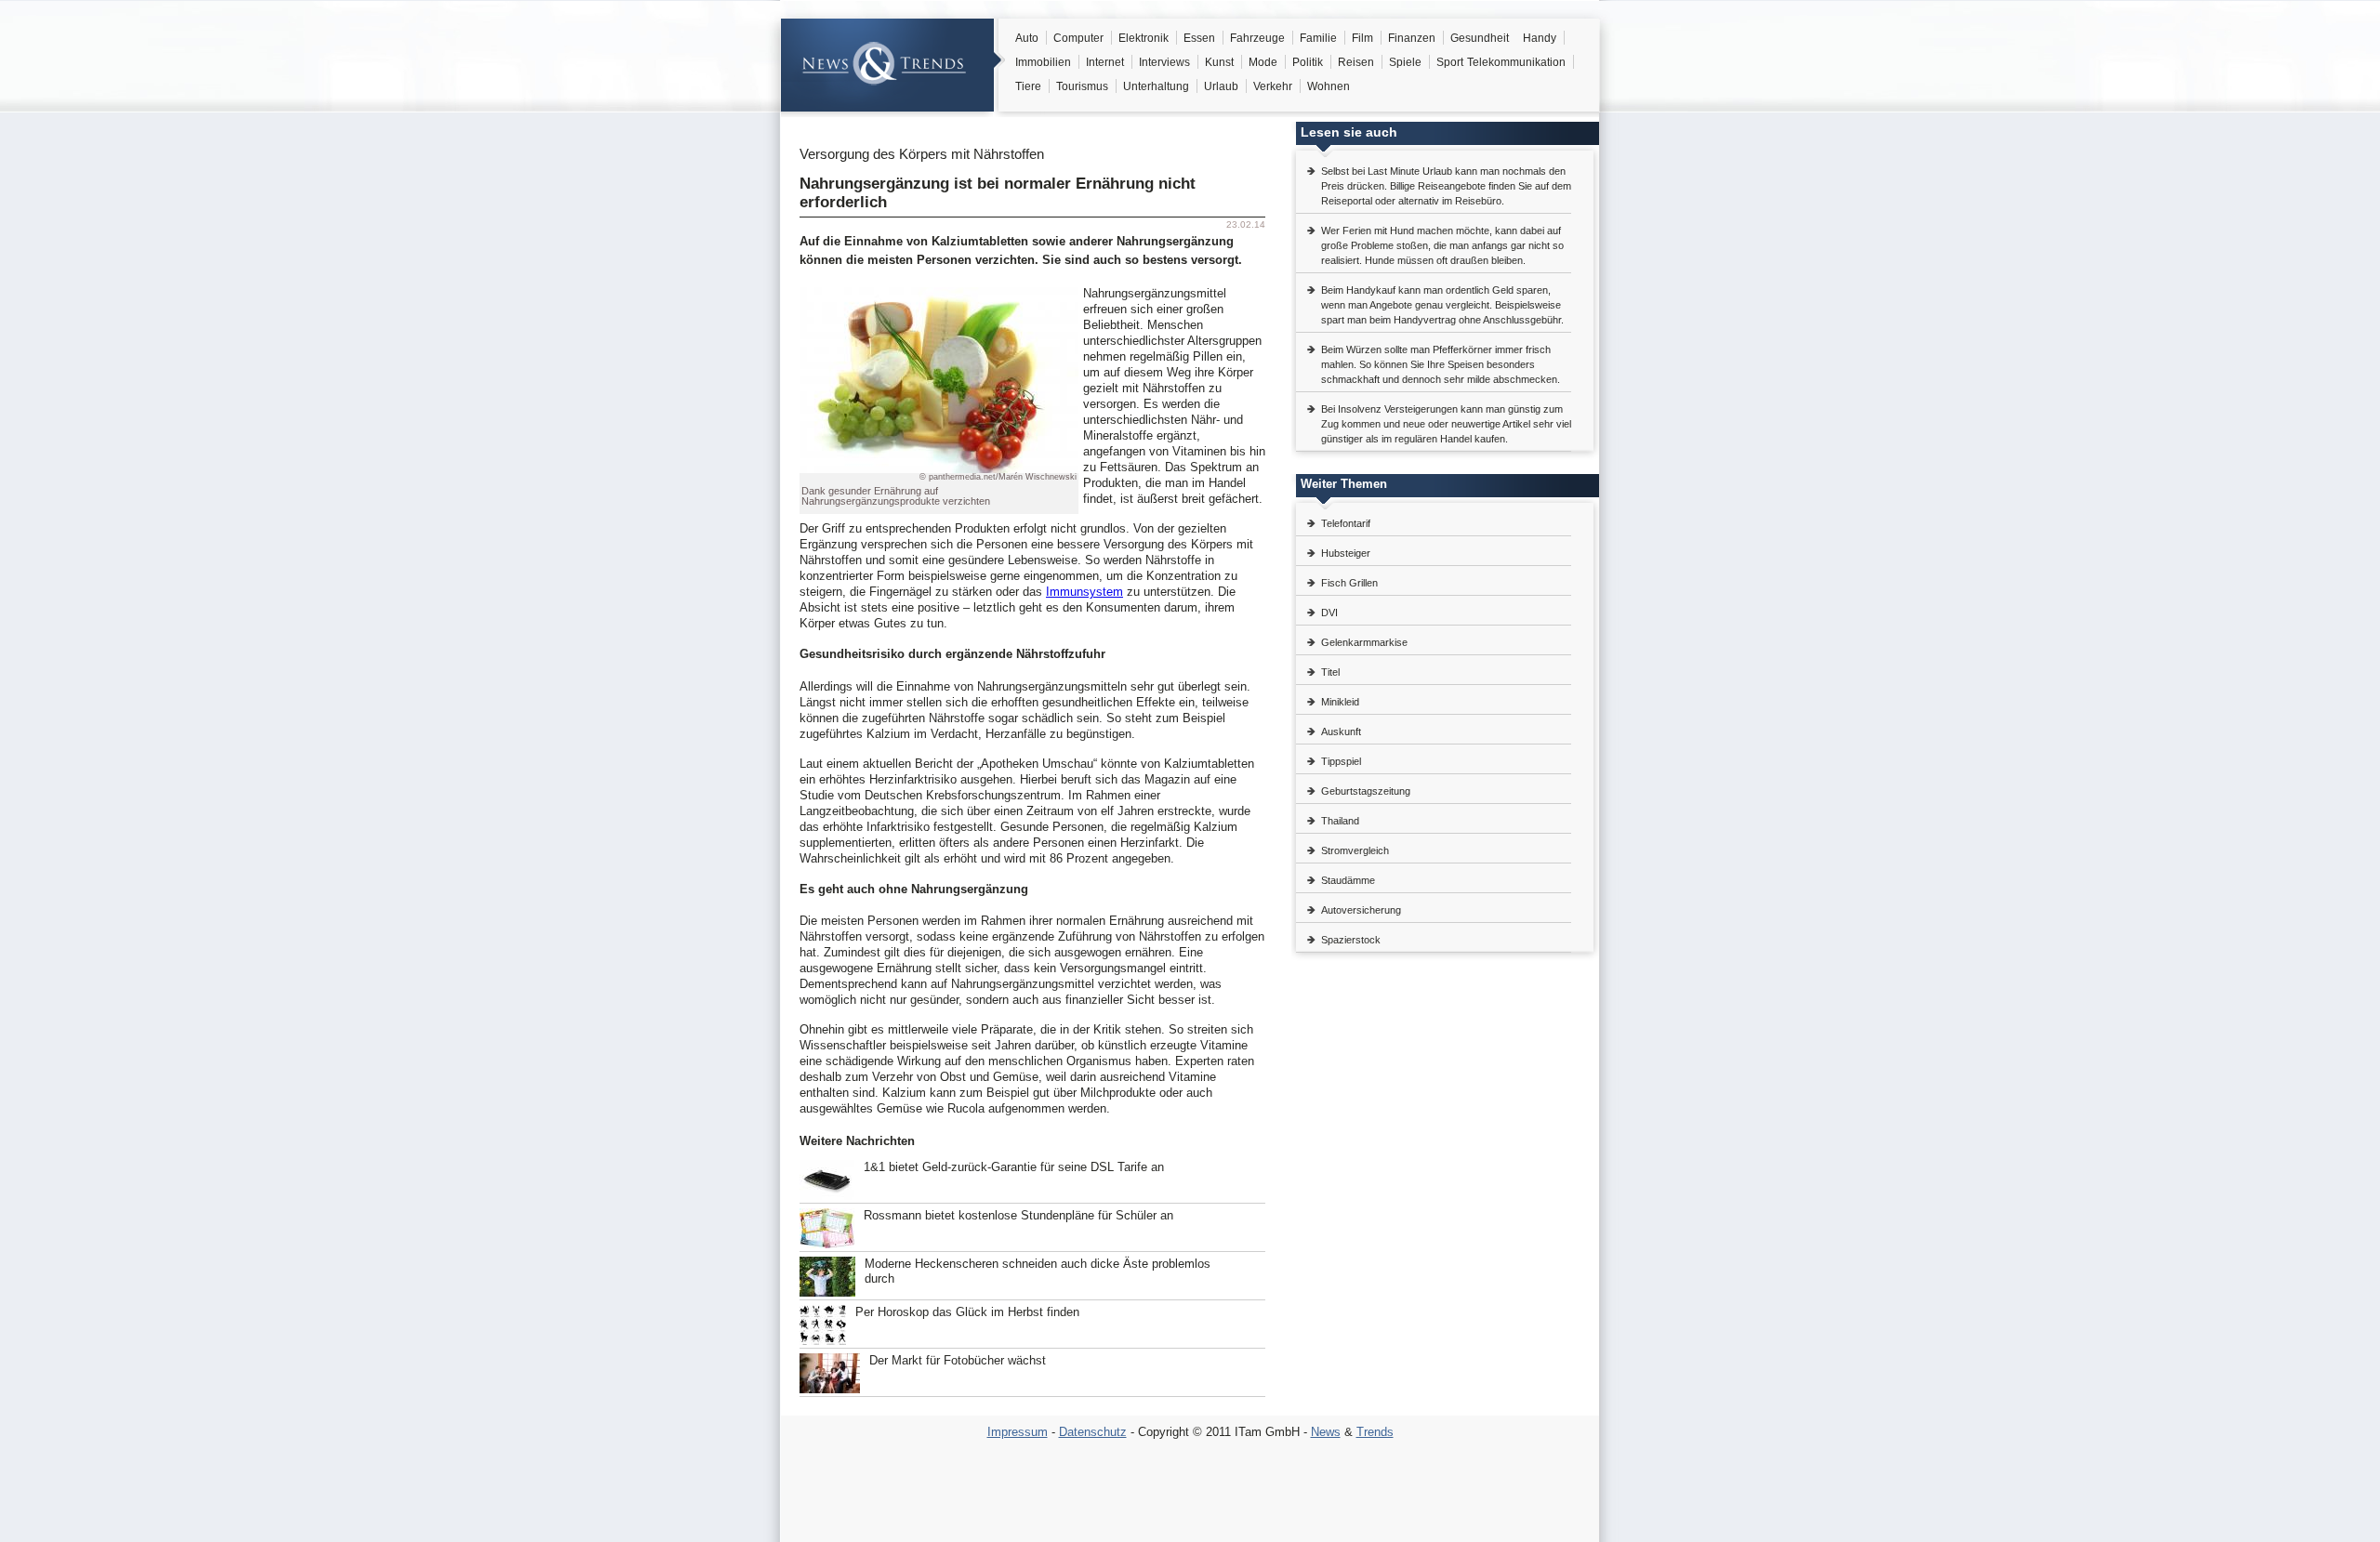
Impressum (1018, 1432)
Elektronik (1144, 38)
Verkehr (1273, 86)
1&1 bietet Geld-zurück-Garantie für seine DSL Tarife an (1014, 1167)
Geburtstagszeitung (1366, 791)
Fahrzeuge (1257, 38)
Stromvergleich (1355, 850)
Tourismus (1082, 86)
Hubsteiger (1346, 553)
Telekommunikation (1516, 62)
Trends (1375, 1432)
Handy (1540, 38)
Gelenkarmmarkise (1364, 642)
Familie (1318, 38)
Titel (1330, 672)
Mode (1263, 62)
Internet (1105, 62)
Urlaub (1221, 86)
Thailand (1340, 821)
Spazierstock (1351, 940)
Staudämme (1348, 880)
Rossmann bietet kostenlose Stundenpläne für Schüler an (1018, 1215)
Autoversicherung (1361, 910)
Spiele (1405, 62)
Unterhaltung (1156, 86)
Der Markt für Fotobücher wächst (958, 1360)
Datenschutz (1093, 1432)
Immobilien (1043, 62)
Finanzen (1412, 38)
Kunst (1219, 62)
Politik (1308, 62)
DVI (1329, 613)
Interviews (1164, 62)
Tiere (1028, 86)
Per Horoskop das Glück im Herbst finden (967, 1312)
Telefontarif (1346, 523)
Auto (1027, 38)
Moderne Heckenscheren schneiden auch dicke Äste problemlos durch (1038, 1271)
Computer (1078, 38)
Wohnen (1329, 86)
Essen (1199, 38)
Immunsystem (1084, 592)
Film (1362, 38)
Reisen (1356, 62)
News (1326, 1432)
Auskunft (1341, 731)
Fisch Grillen (1349, 583)
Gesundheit (1480, 38)
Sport (1450, 62)
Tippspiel (1341, 761)
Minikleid (1340, 702)
